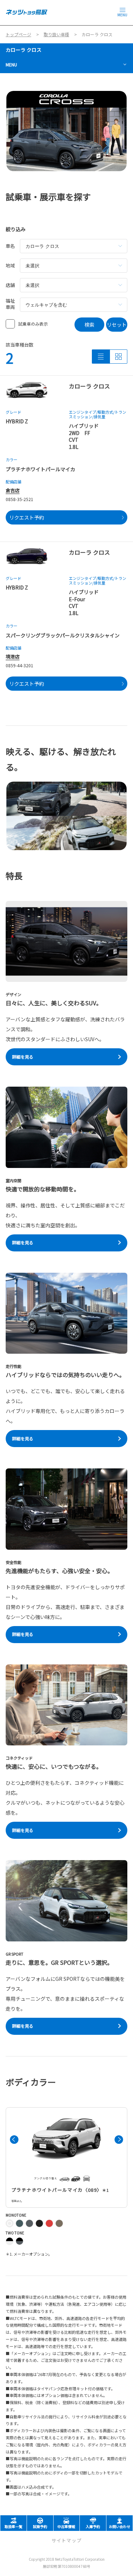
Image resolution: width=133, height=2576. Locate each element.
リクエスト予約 (27, 517)
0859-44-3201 (20, 665)
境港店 (13, 656)
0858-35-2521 (20, 499)
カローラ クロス (24, 50)
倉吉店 (13, 490)
